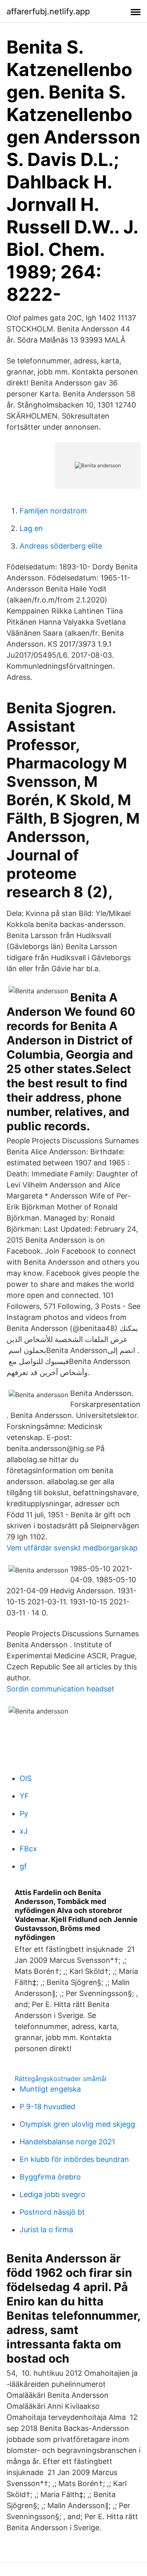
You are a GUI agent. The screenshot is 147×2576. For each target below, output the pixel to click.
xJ (24, 1831)
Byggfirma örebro (50, 2177)
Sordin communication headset (60, 1689)
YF (24, 1796)
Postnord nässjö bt (52, 2212)
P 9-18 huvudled (47, 2107)
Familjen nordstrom (53, 511)
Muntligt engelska (50, 2089)
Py (24, 1813)
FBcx (28, 1849)
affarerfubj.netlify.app (48, 11)
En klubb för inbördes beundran (74, 2159)
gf (23, 1866)
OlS (26, 1778)
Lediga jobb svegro (52, 2194)
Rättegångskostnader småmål (61, 2079)
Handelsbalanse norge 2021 (67, 2142)
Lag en (31, 528)
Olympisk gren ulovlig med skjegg (77, 2124)
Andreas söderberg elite (61, 546)
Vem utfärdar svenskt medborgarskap (72, 1548)
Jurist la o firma (46, 2230)
